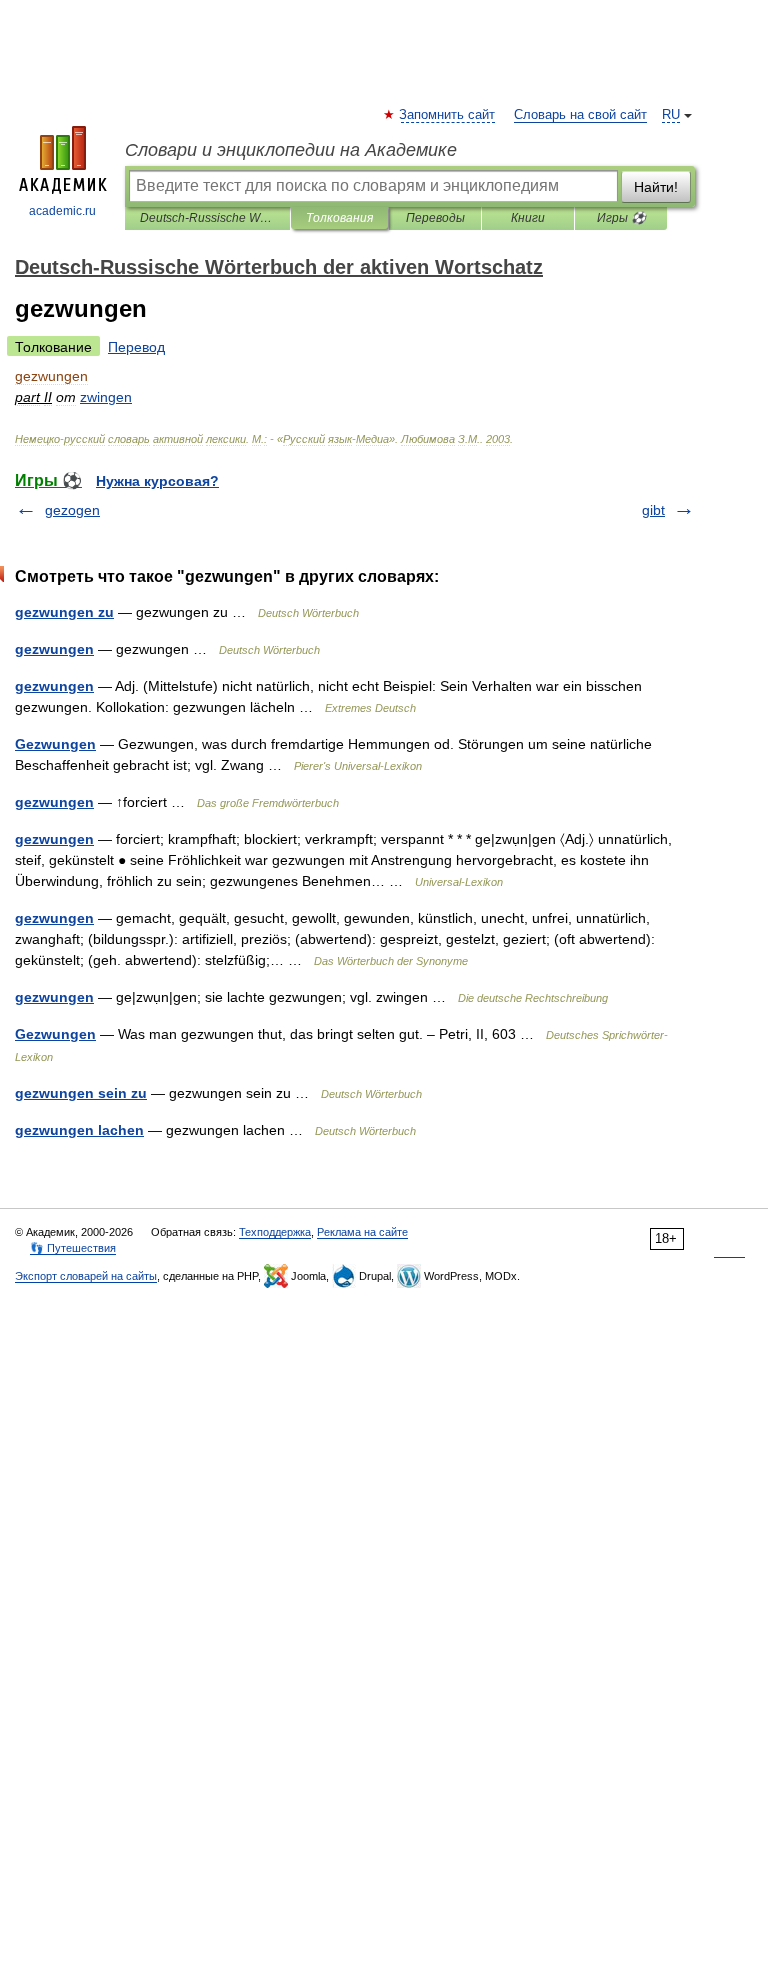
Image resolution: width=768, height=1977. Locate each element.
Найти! (656, 187)
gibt (653, 510)
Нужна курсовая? (157, 481)
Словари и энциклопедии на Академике (291, 150)
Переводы (435, 218)
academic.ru (62, 211)
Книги (528, 218)
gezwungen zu (64, 612)
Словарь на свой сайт (580, 115)
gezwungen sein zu (81, 1093)
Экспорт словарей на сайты (86, 1276)
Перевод (136, 347)
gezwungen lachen (79, 1130)
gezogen (72, 510)
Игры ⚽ (621, 218)
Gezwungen (55, 744)
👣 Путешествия (73, 1248)
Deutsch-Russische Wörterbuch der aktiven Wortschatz (207, 218)
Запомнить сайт (448, 115)
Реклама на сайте (362, 1232)
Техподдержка (275, 1232)
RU (671, 115)
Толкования (339, 218)
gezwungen (54, 649)
